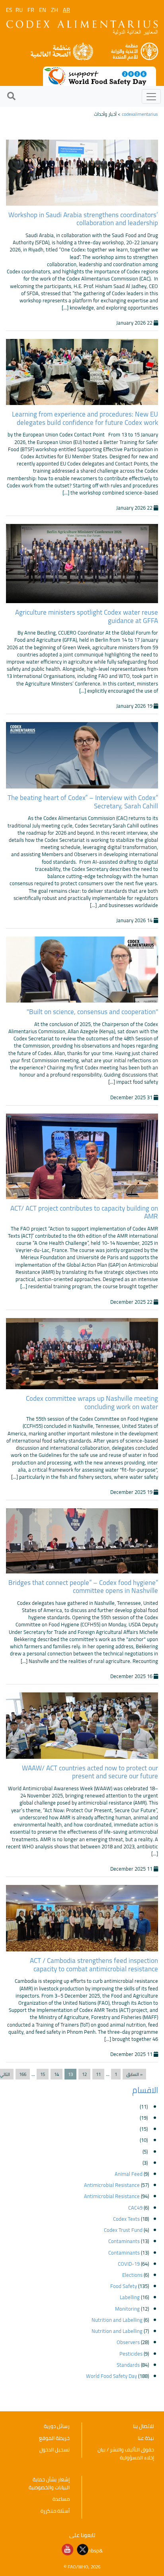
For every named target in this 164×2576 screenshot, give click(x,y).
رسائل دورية (57, 2426)
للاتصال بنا (143, 2426)
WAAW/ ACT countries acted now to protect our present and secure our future (90, 1772)
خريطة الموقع (54, 2438)
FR (31, 10)
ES (9, 10)
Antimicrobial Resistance (112, 2185)
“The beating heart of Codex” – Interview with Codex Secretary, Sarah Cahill (83, 802)
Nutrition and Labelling (117, 2320)
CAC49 (135, 2208)
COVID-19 (129, 2264)
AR (66, 10)
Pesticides (131, 2354)
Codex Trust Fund (123, 2230)
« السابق (134, 2074)
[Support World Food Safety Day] (100, 76)
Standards (128, 2365)
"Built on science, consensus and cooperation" (92, 1012)
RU (19, 10)
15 (43, 2074)
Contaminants (124, 2241)
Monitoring (127, 2309)
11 (98, 2074)
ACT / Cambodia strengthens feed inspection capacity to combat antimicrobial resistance (94, 1965)
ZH (55, 10)
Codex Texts (126, 2219)
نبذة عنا (146, 2438)
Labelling (130, 2297)
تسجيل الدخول (55, 2449)
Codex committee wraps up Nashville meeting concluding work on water (92, 1402)
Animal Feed (129, 2174)
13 (70, 2074)
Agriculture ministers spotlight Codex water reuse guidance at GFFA (87, 616)
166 (23, 2074)
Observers (128, 2342)
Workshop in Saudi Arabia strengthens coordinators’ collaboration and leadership (83, 219)
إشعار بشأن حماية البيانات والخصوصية (49, 2483)
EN (43, 10)
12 (84, 2074)
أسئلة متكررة (55, 2511)
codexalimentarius (140, 114)
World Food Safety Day (111, 2376)
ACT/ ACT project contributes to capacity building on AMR (84, 1212)
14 (57, 2074)
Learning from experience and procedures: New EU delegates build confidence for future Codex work (85, 418)
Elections (132, 2275)
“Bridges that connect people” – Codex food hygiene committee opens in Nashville (83, 1587)
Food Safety (124, 2286)
